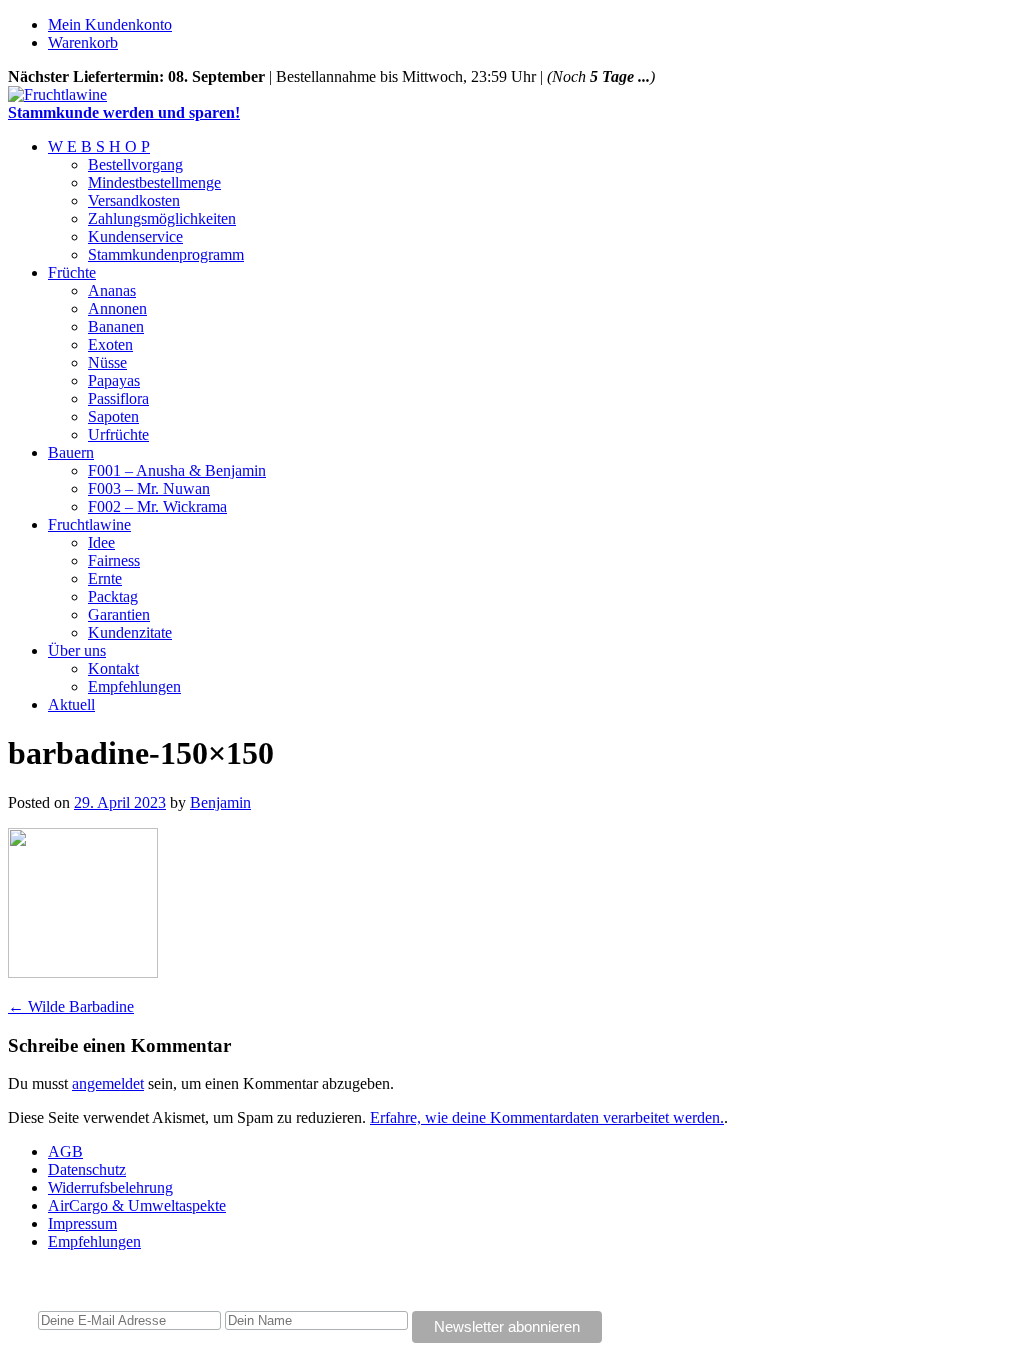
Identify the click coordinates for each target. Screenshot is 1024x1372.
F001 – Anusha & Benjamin (177, 470)
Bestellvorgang (135, 164)
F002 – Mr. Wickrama (157, 506)
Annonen (117, 308)
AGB (65, 1151)
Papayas (114, 380)
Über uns (77, 650)
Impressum (82, 1223)
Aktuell (71, 704)
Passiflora (118, 398)
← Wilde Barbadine (71, 1006)
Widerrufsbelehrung (110, 1187)
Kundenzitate (130, 632)
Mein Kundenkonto (110, 24)
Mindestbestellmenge (154, 182)
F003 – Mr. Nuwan (149, 488)
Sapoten (113, 416)
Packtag (113, 596)
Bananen (116, 326)
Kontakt (113, 668)
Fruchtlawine (89, 524)
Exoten (110, 344)
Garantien (119, 614)
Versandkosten (134, 200)
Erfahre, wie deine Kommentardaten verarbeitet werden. (547, 1117)
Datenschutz (87, 1169)
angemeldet (108, 1083)
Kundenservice (135, 236)
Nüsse (107, 362)
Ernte (105, 578)
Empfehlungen (134, 686)
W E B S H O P (99, 146)
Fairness (114, 560)
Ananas (112, 290)
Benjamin (220, 802)
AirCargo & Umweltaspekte (137, 1205)
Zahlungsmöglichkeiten (162, 218)
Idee (101, 542)
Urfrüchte (118, 434)
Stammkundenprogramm (166, 254)
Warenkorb (83, 42)
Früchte (72, 272)
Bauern (71, 452)
